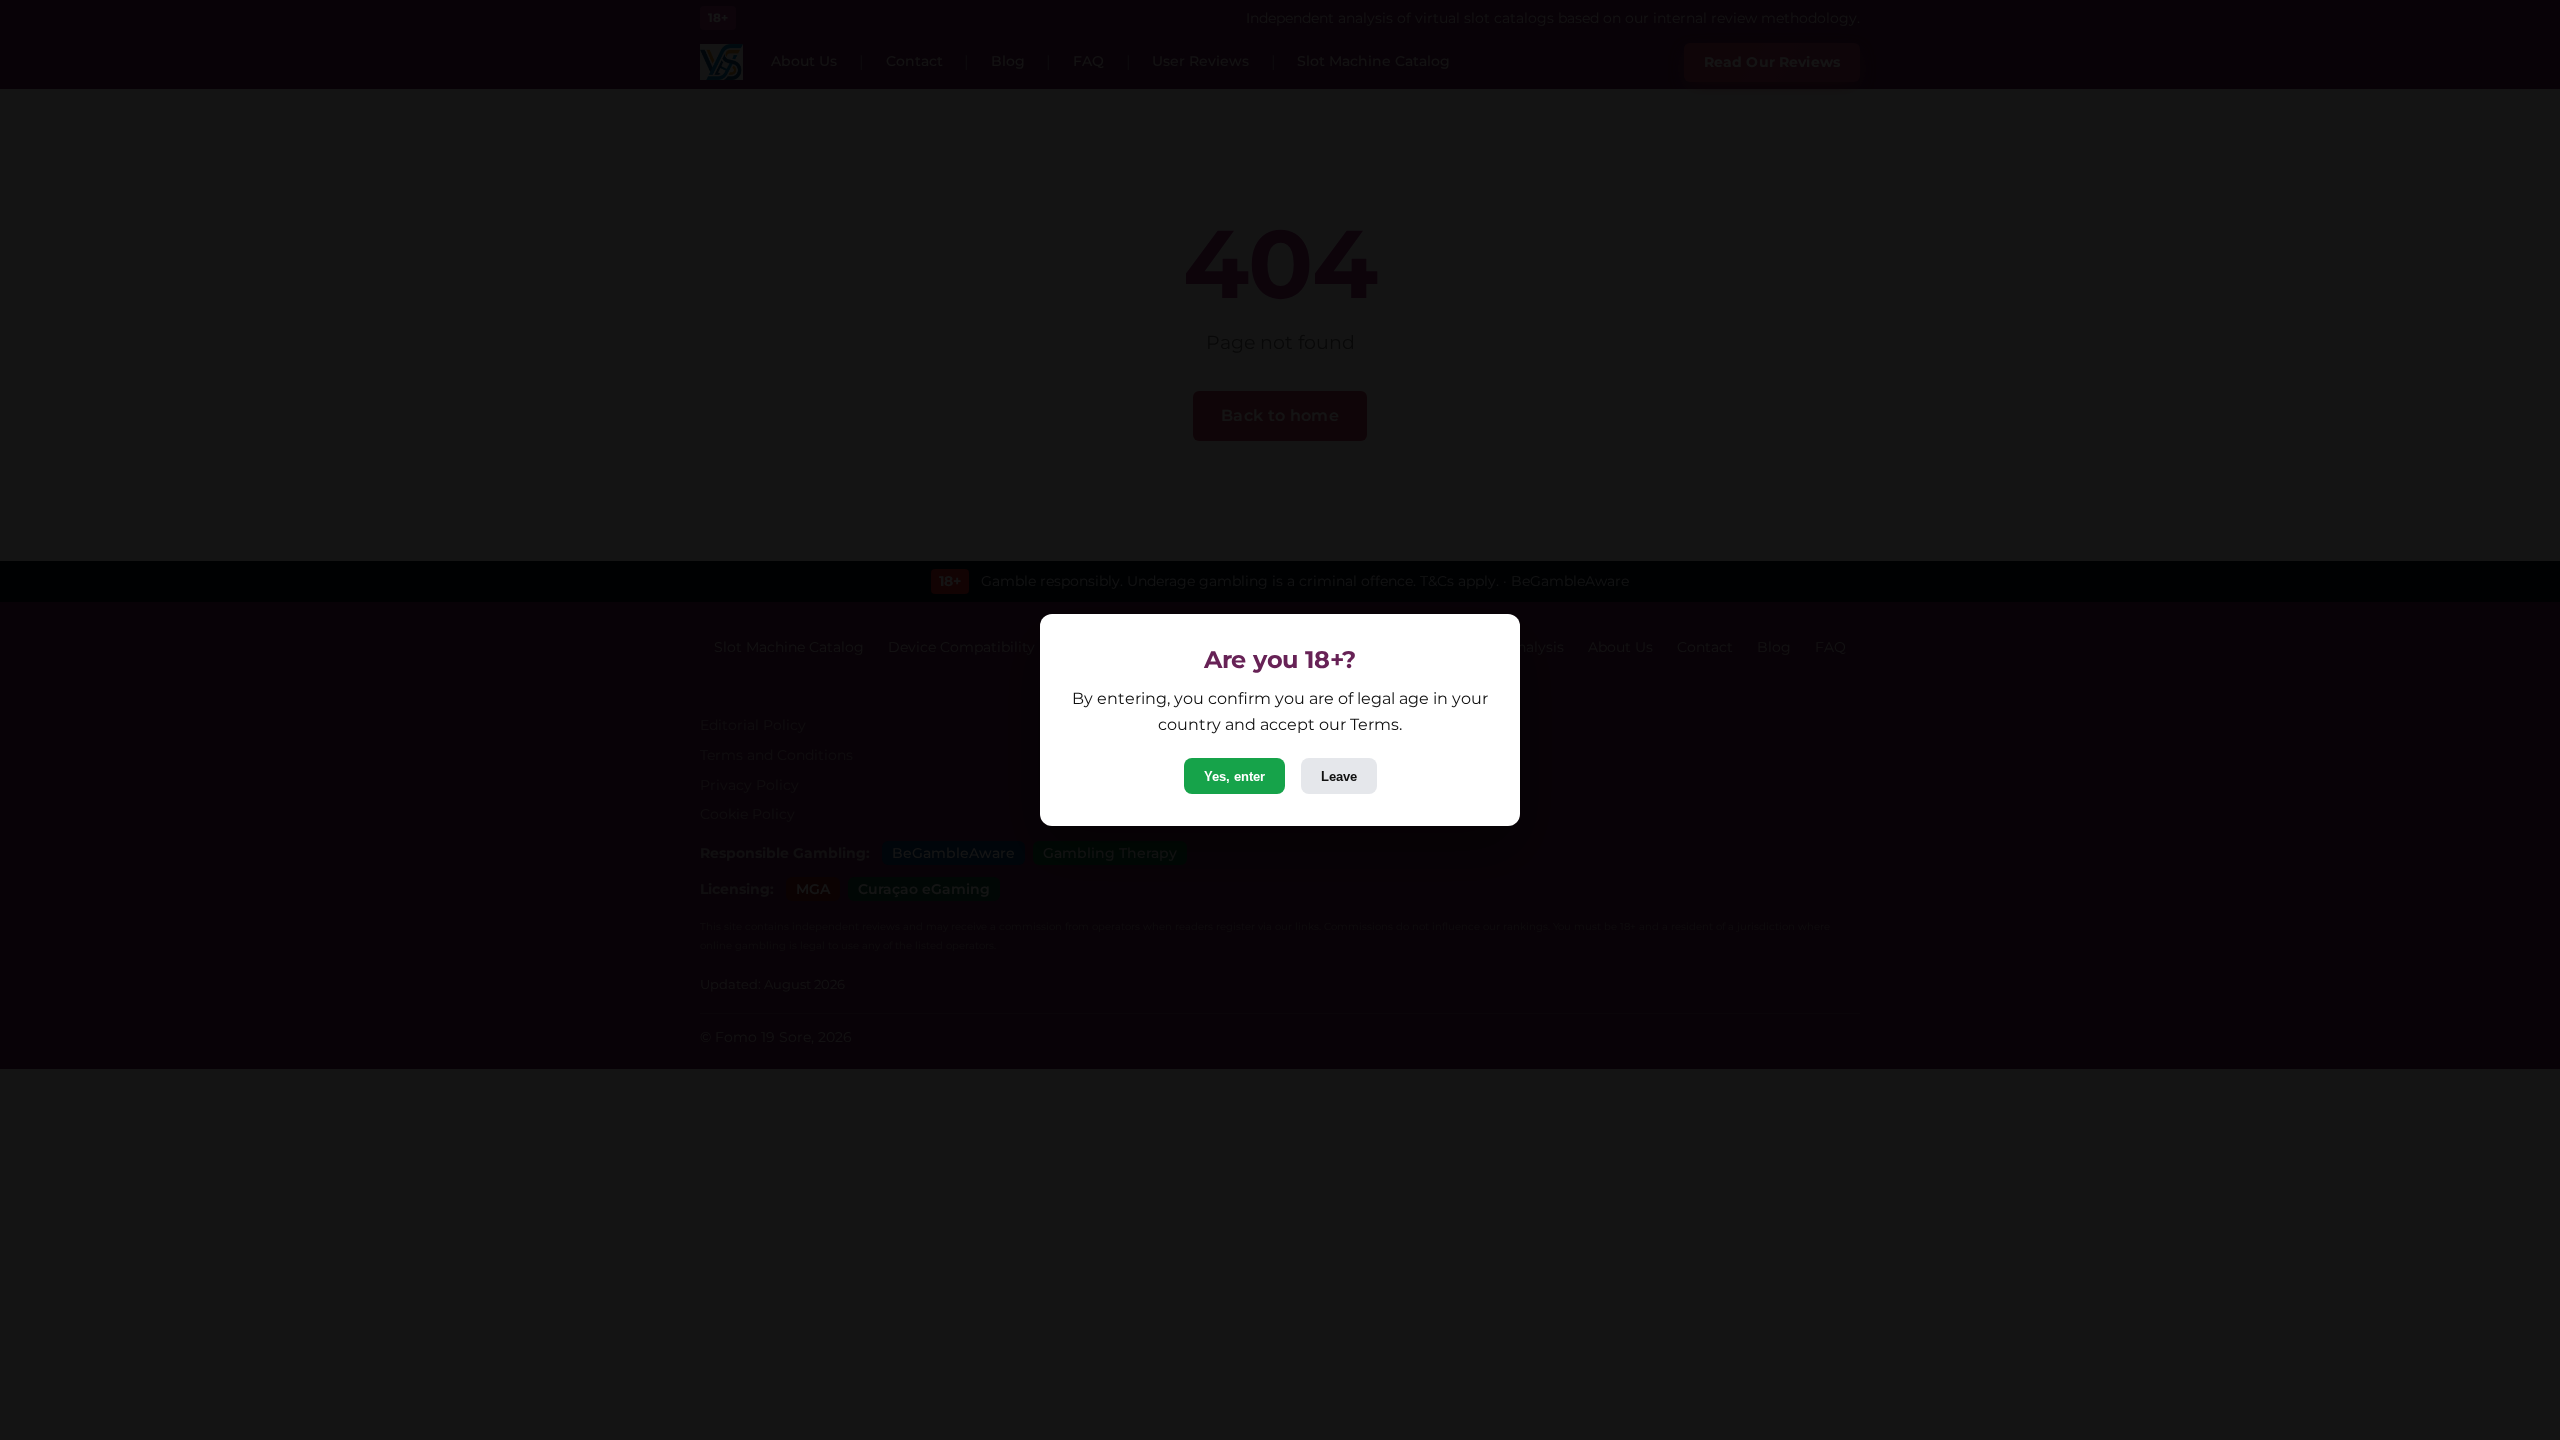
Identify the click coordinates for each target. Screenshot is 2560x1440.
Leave (1339, 776)
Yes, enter (1234, 776)
